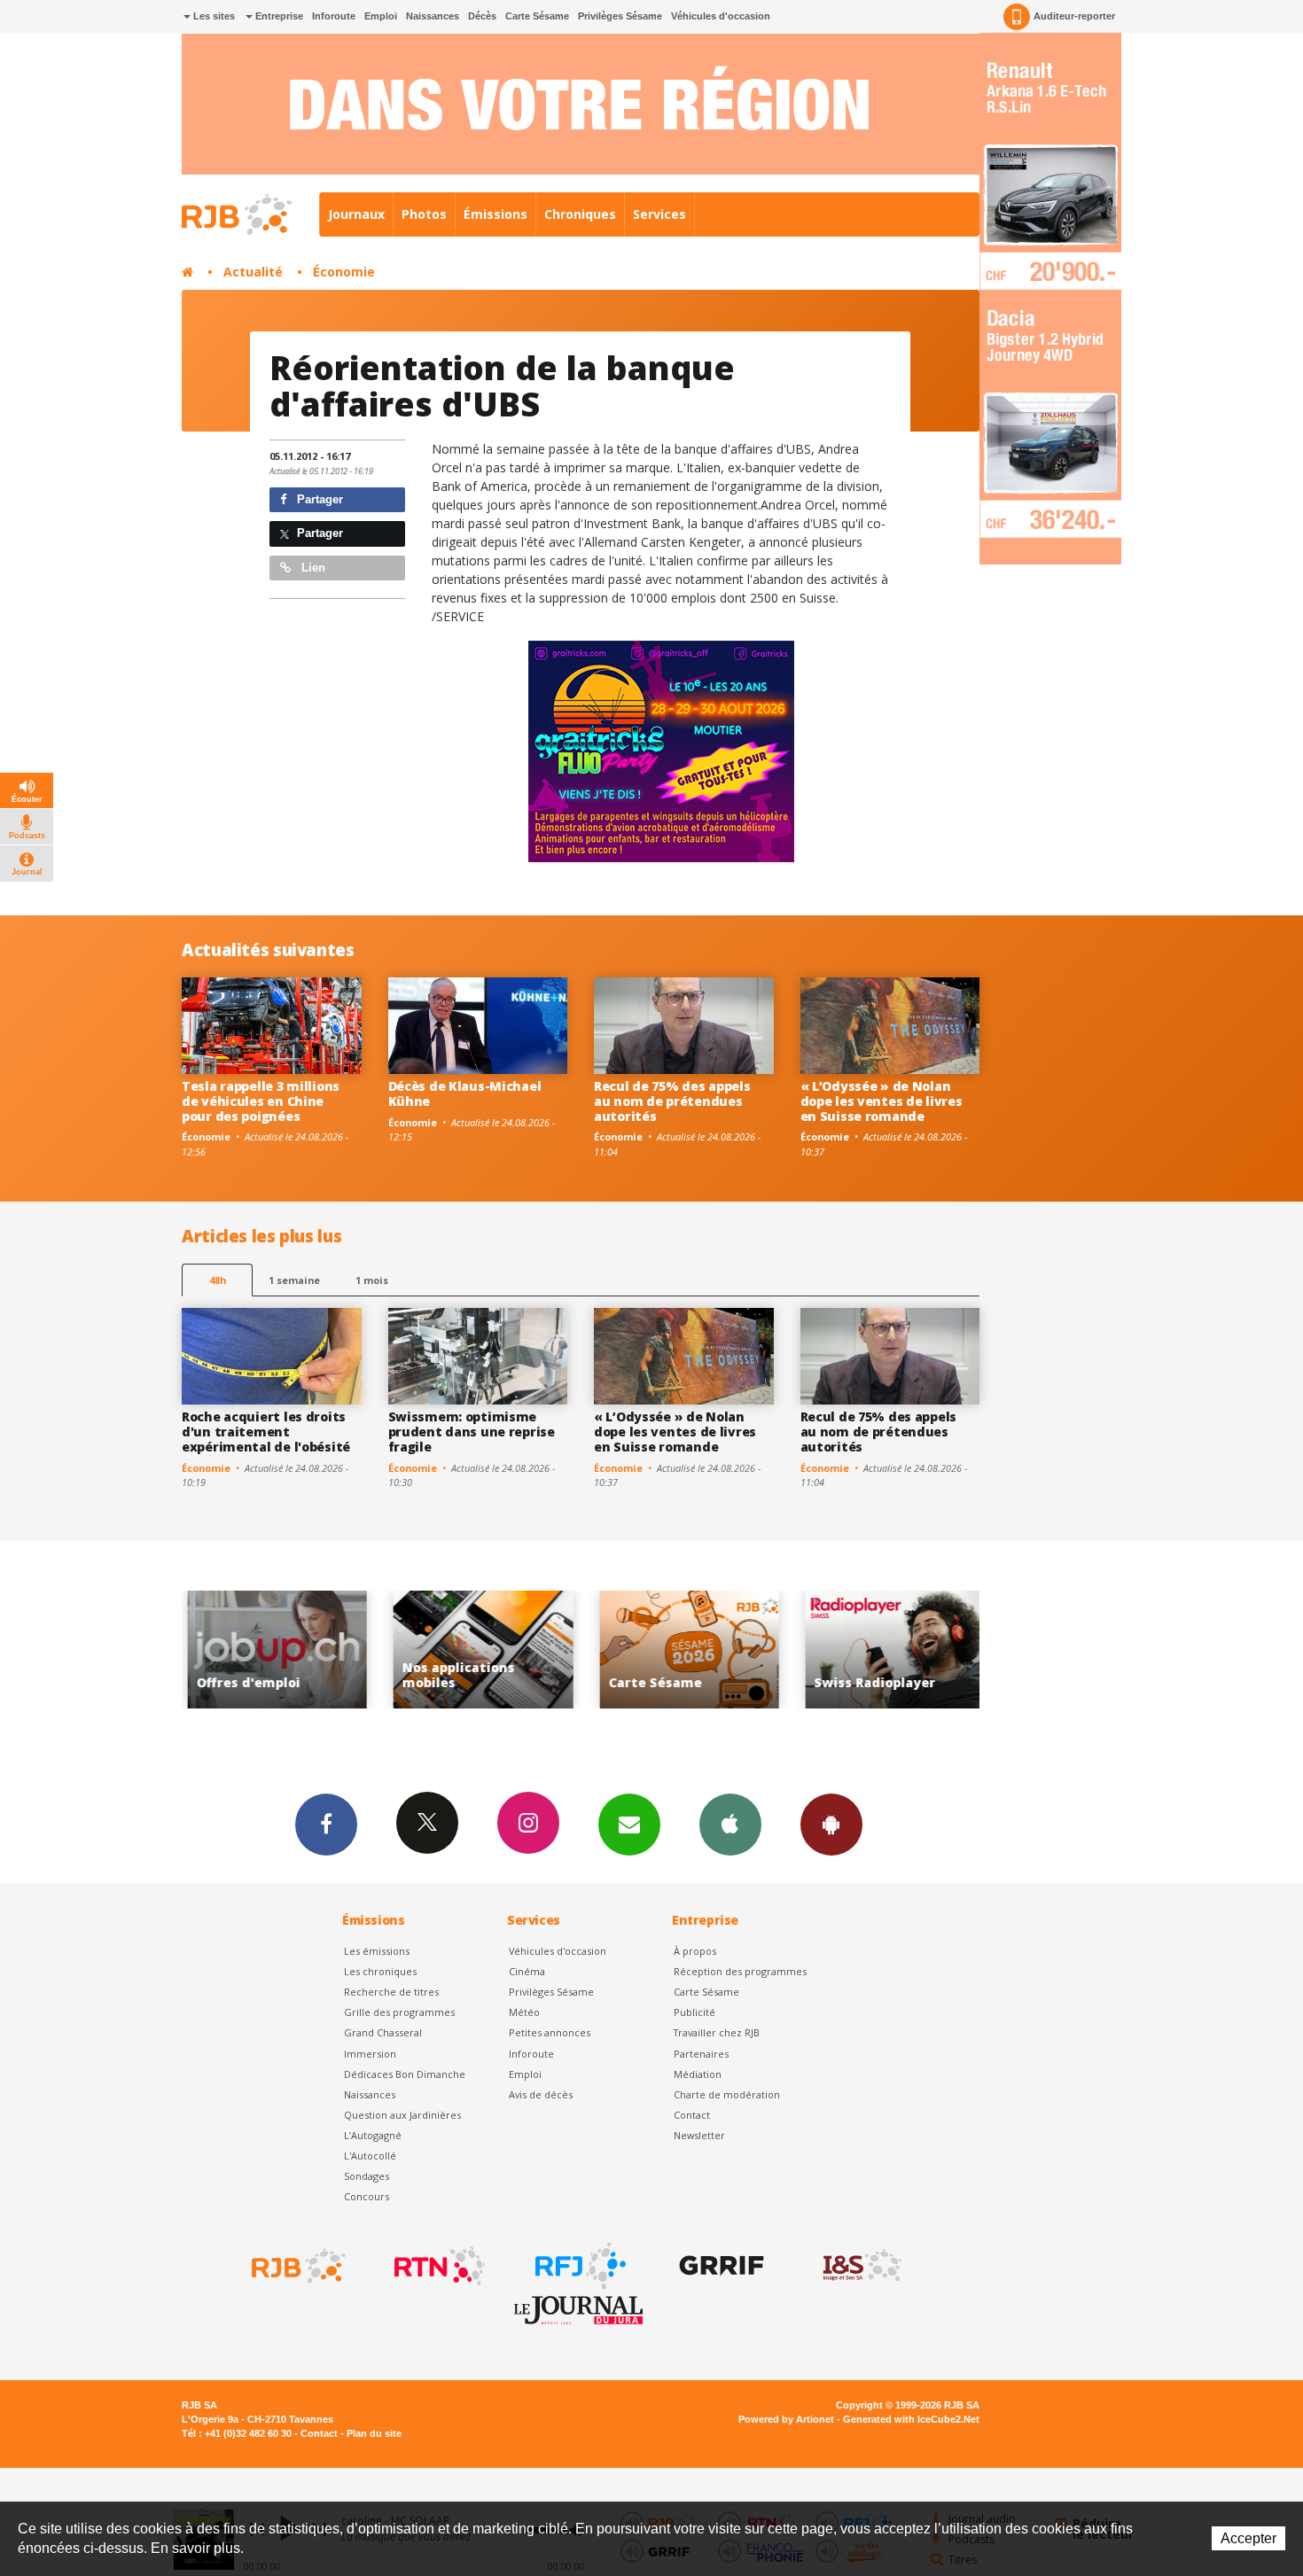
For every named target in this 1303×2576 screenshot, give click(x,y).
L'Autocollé (370, 2156)
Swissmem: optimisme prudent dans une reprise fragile (472, 1432)
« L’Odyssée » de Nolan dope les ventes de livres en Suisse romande (882, 1101)
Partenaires (701, 2054)
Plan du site (374, 2433)
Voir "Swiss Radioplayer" (708, 1650)
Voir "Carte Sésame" (501, 1650)
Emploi (381, 16)
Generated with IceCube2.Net (911, 2419)
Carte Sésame (537, 16)
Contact (692, 2115)
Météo (524, 2012)
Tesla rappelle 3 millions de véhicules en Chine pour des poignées (261, 1101)
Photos (424, 214)
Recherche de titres (391, 1992)
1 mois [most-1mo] (372, 1280)
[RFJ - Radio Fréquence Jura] (579, 2266)
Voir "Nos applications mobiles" (296, 1650)
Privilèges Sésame (620, 16)
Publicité (694, 2012)
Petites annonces (550, 2032)
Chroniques (580, 214)
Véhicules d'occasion (721, 16)
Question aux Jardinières (402, 2115)
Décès (482, 16)
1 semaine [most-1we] (294, 1280)
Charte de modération (727, 2094)
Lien (312, 568)
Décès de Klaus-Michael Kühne (465, 1093)
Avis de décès (541, 2094)
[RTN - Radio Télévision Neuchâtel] (438, 2266)
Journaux (356, 214)
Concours (367, 2196)
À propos (695, 1951)
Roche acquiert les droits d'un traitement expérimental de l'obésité (266, 1432)
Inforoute (334, 16)
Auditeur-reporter (1074, 16)
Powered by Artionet (786, 2419)
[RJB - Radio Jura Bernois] (297, 2266)
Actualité (253, 272)
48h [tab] (218, 1280)
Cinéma (527, 1971)
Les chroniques (380, 1971)
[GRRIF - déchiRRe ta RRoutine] (720, 2266)
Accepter (1248, 2538)
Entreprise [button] (278, 16)
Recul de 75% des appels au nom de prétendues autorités (672, 1101)
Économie (344, 272)
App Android (831, 1825)
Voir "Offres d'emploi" (913, 1650)
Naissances (433, 16)
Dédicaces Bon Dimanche (405, 2074)
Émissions (495, 214)
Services (659, 214)
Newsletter (699, 2135)
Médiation (698, 2074)
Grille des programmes (399, 2012)
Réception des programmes (740, 1971)
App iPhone (730, 1825)
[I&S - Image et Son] (861, 2266)
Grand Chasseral (383, 2032)
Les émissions (377, 1951)
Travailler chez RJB (717, 2032)
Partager (318, 499)
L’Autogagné (373, 2135)
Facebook (326, 1825)
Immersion (370, 2054)
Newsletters (629, 1825)
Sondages (367, 2176)
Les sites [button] (213, 16)
